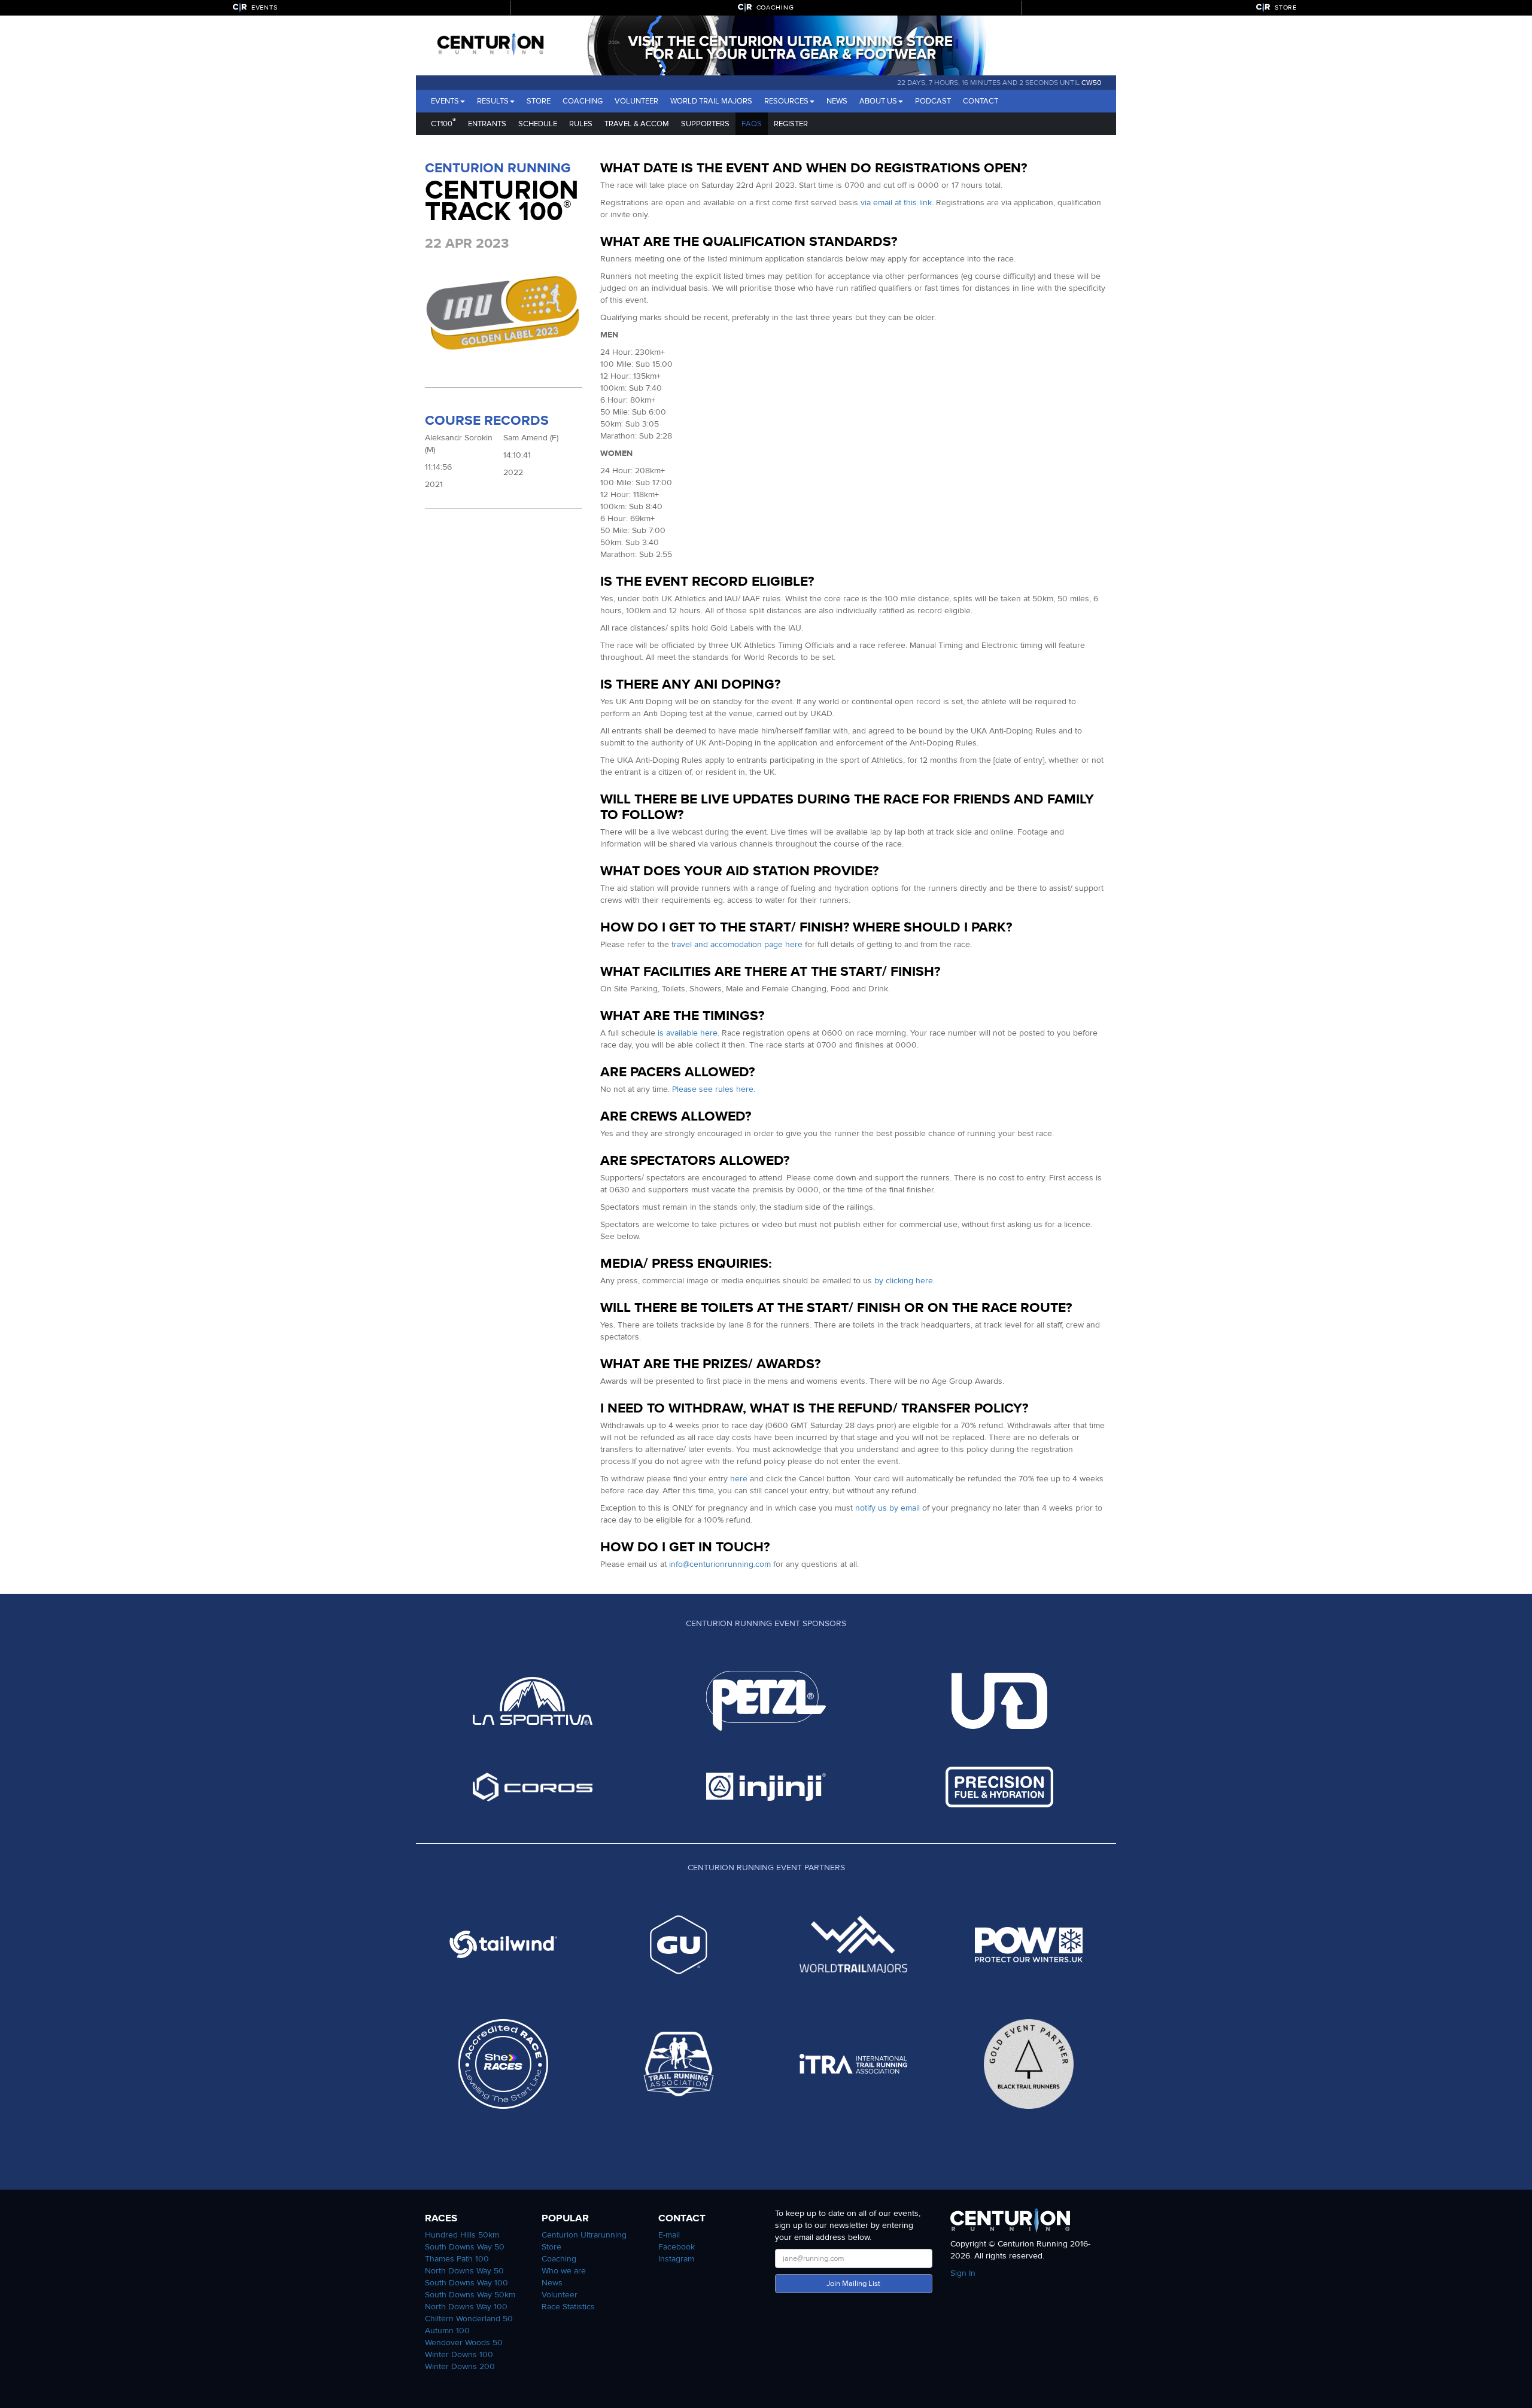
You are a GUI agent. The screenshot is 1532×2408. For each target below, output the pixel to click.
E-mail (669, 2235)
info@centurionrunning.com (720, 1564)
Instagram (676, 2259)
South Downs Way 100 (466, 2283)
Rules (581, 124)
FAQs (752, 124)
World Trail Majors (711, 101)
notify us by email (887, 1508)
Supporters (705, 124)
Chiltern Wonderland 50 (469, 2319)
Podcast (933, 101)
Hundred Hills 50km (462, 2235)
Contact (981, 101)
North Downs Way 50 (464, 2271)
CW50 (1091, 83)
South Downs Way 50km (470, 2295)
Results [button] (493, 101)
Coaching (583, 101)
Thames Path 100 (457, 2259)
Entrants (487, 124)
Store (539, 101)
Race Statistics (568, 2307)
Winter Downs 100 (459, 2354)
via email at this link (896, 203)
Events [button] (445, 101)
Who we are (564, 2271)
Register (791, 124)
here (739, 1479)
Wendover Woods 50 (464, 2342)
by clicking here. (905, 1281)
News (837, 101)
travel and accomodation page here (737, 944)
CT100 (443, 122)
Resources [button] (786, 101)
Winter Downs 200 (460, 2366)
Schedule (538, 124)
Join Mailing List (853, 2284)
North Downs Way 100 (466, 2307)
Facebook (677, 2247)
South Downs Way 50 (465, 2247)
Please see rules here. (714, 1089)
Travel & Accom (637, 124)
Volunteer (636, 101)
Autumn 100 (447, 2331)
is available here (688, 1033)
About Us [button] (878, 101)
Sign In (963, 2273)
